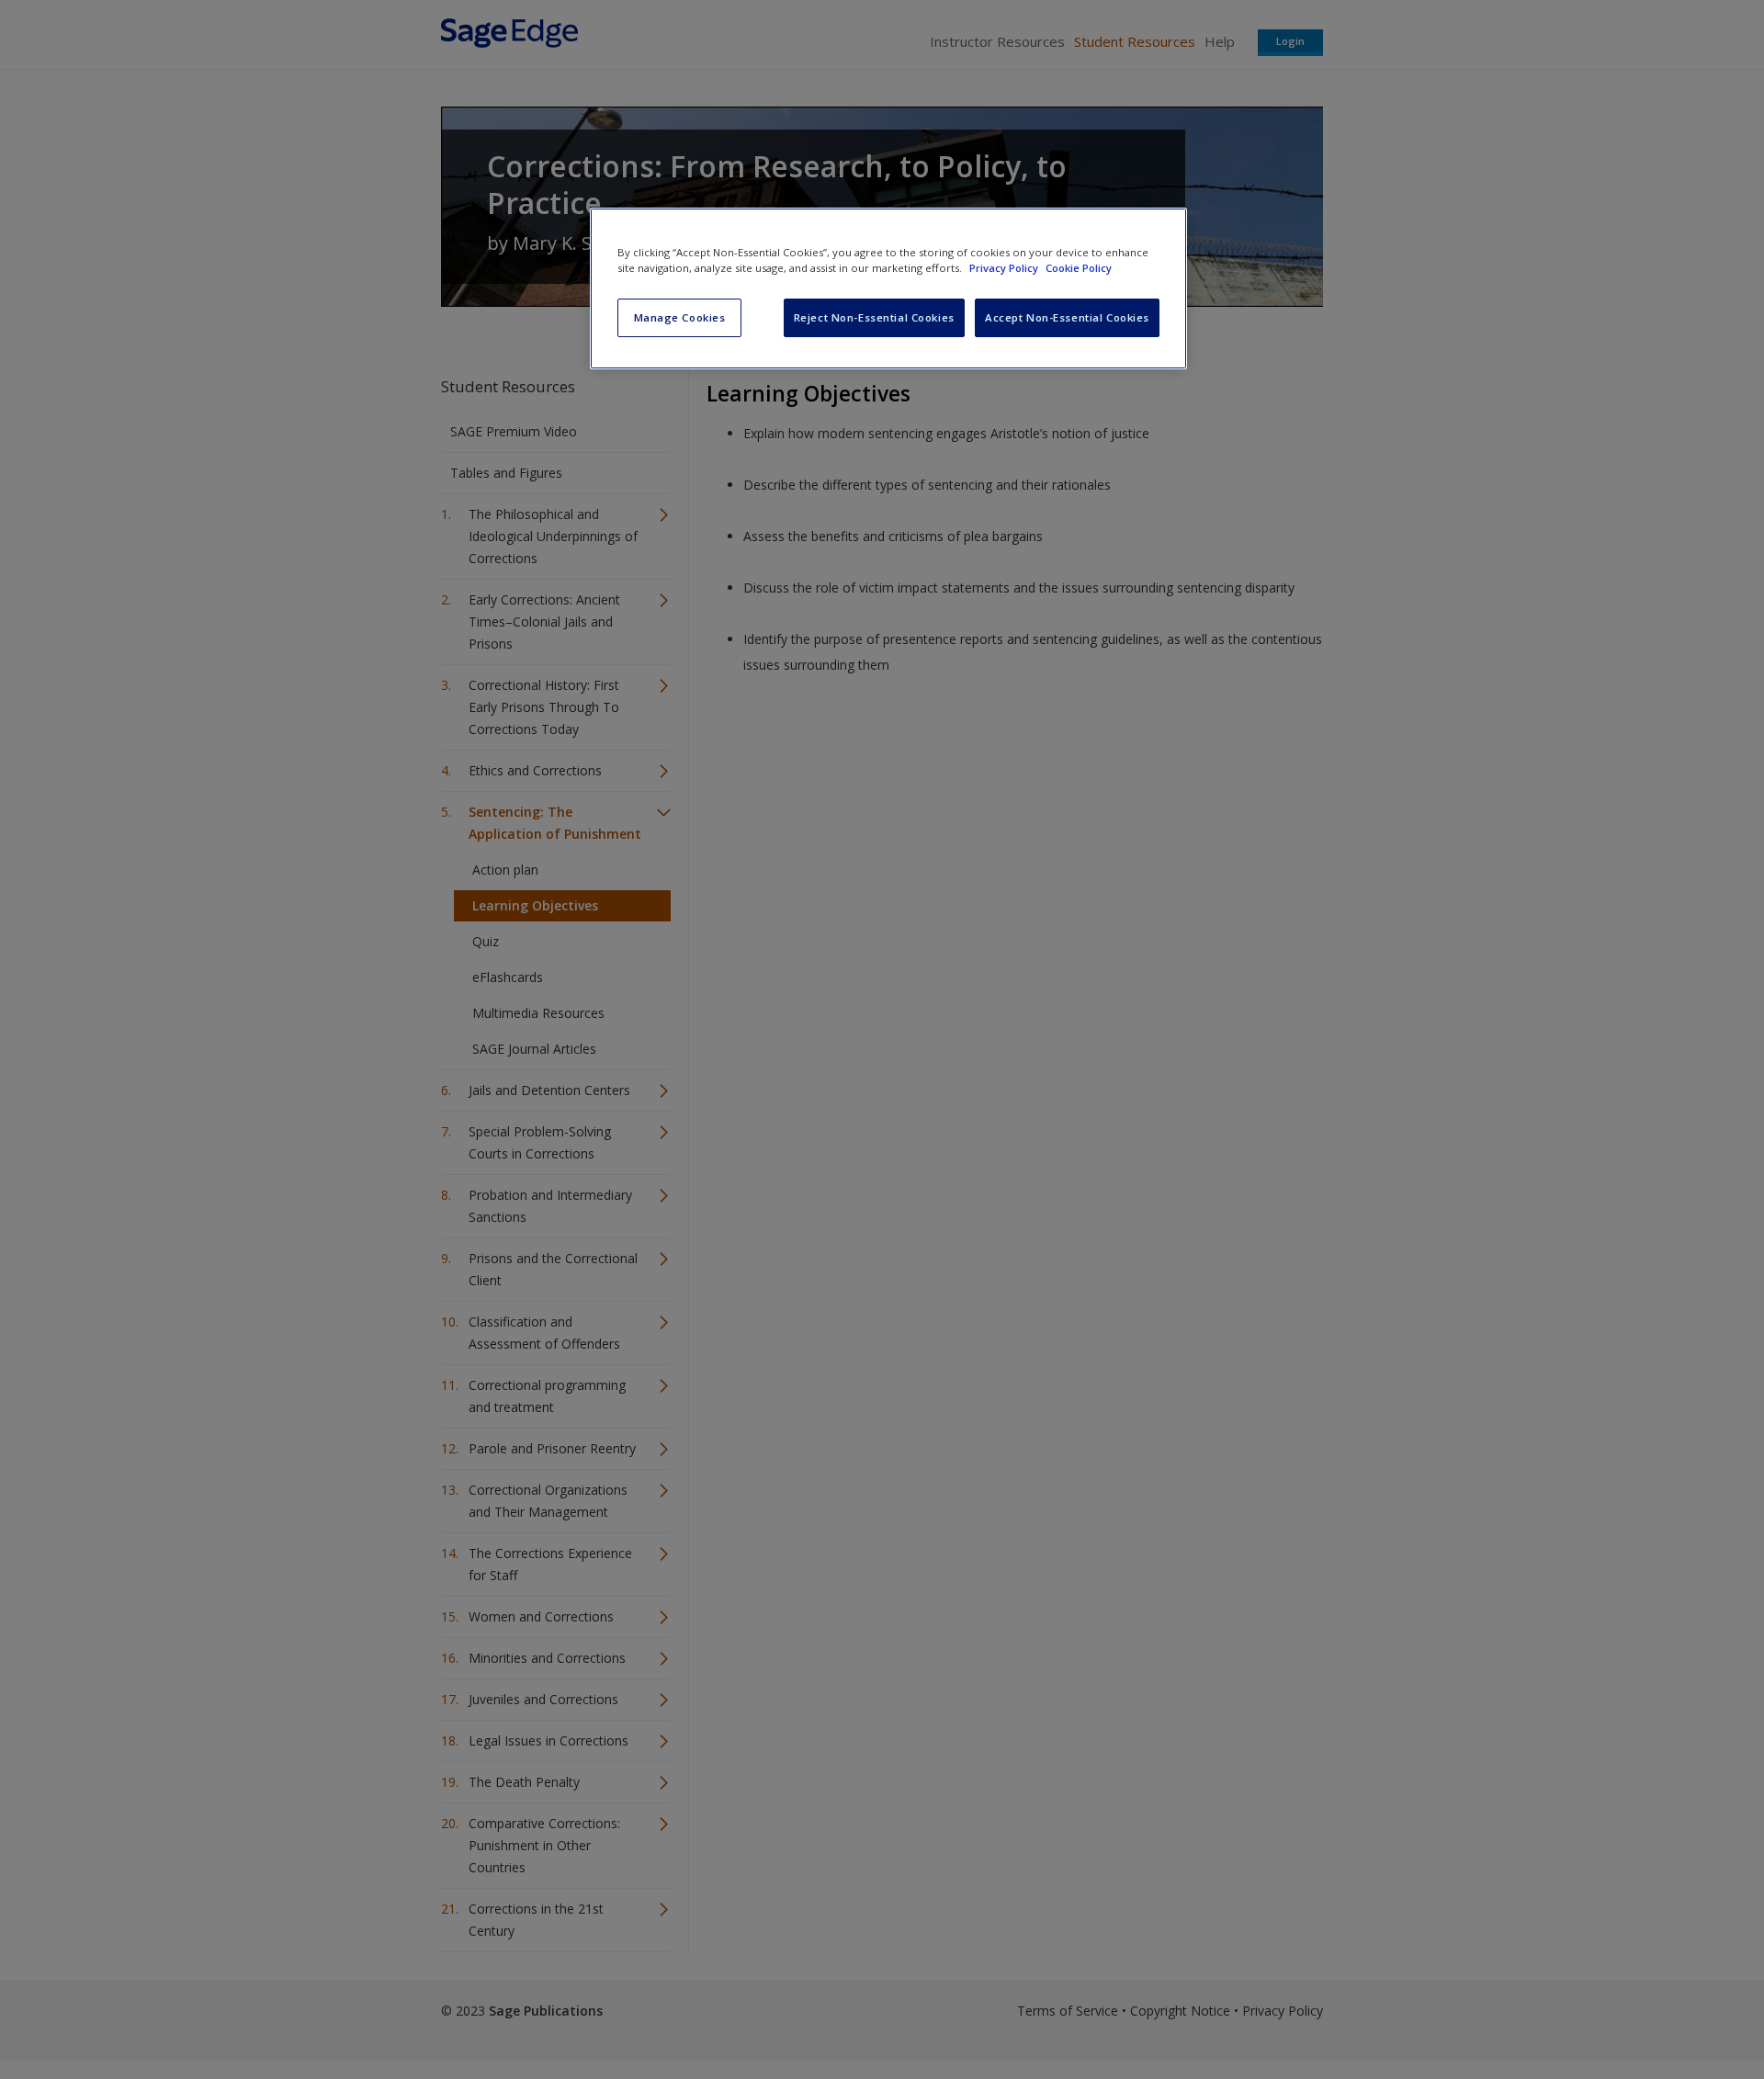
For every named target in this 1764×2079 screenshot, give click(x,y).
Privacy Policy (1005, 268)
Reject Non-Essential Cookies (874, 317)
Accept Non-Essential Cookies (1067, 317)
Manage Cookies (680, 317)
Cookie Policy (1079, 268)
